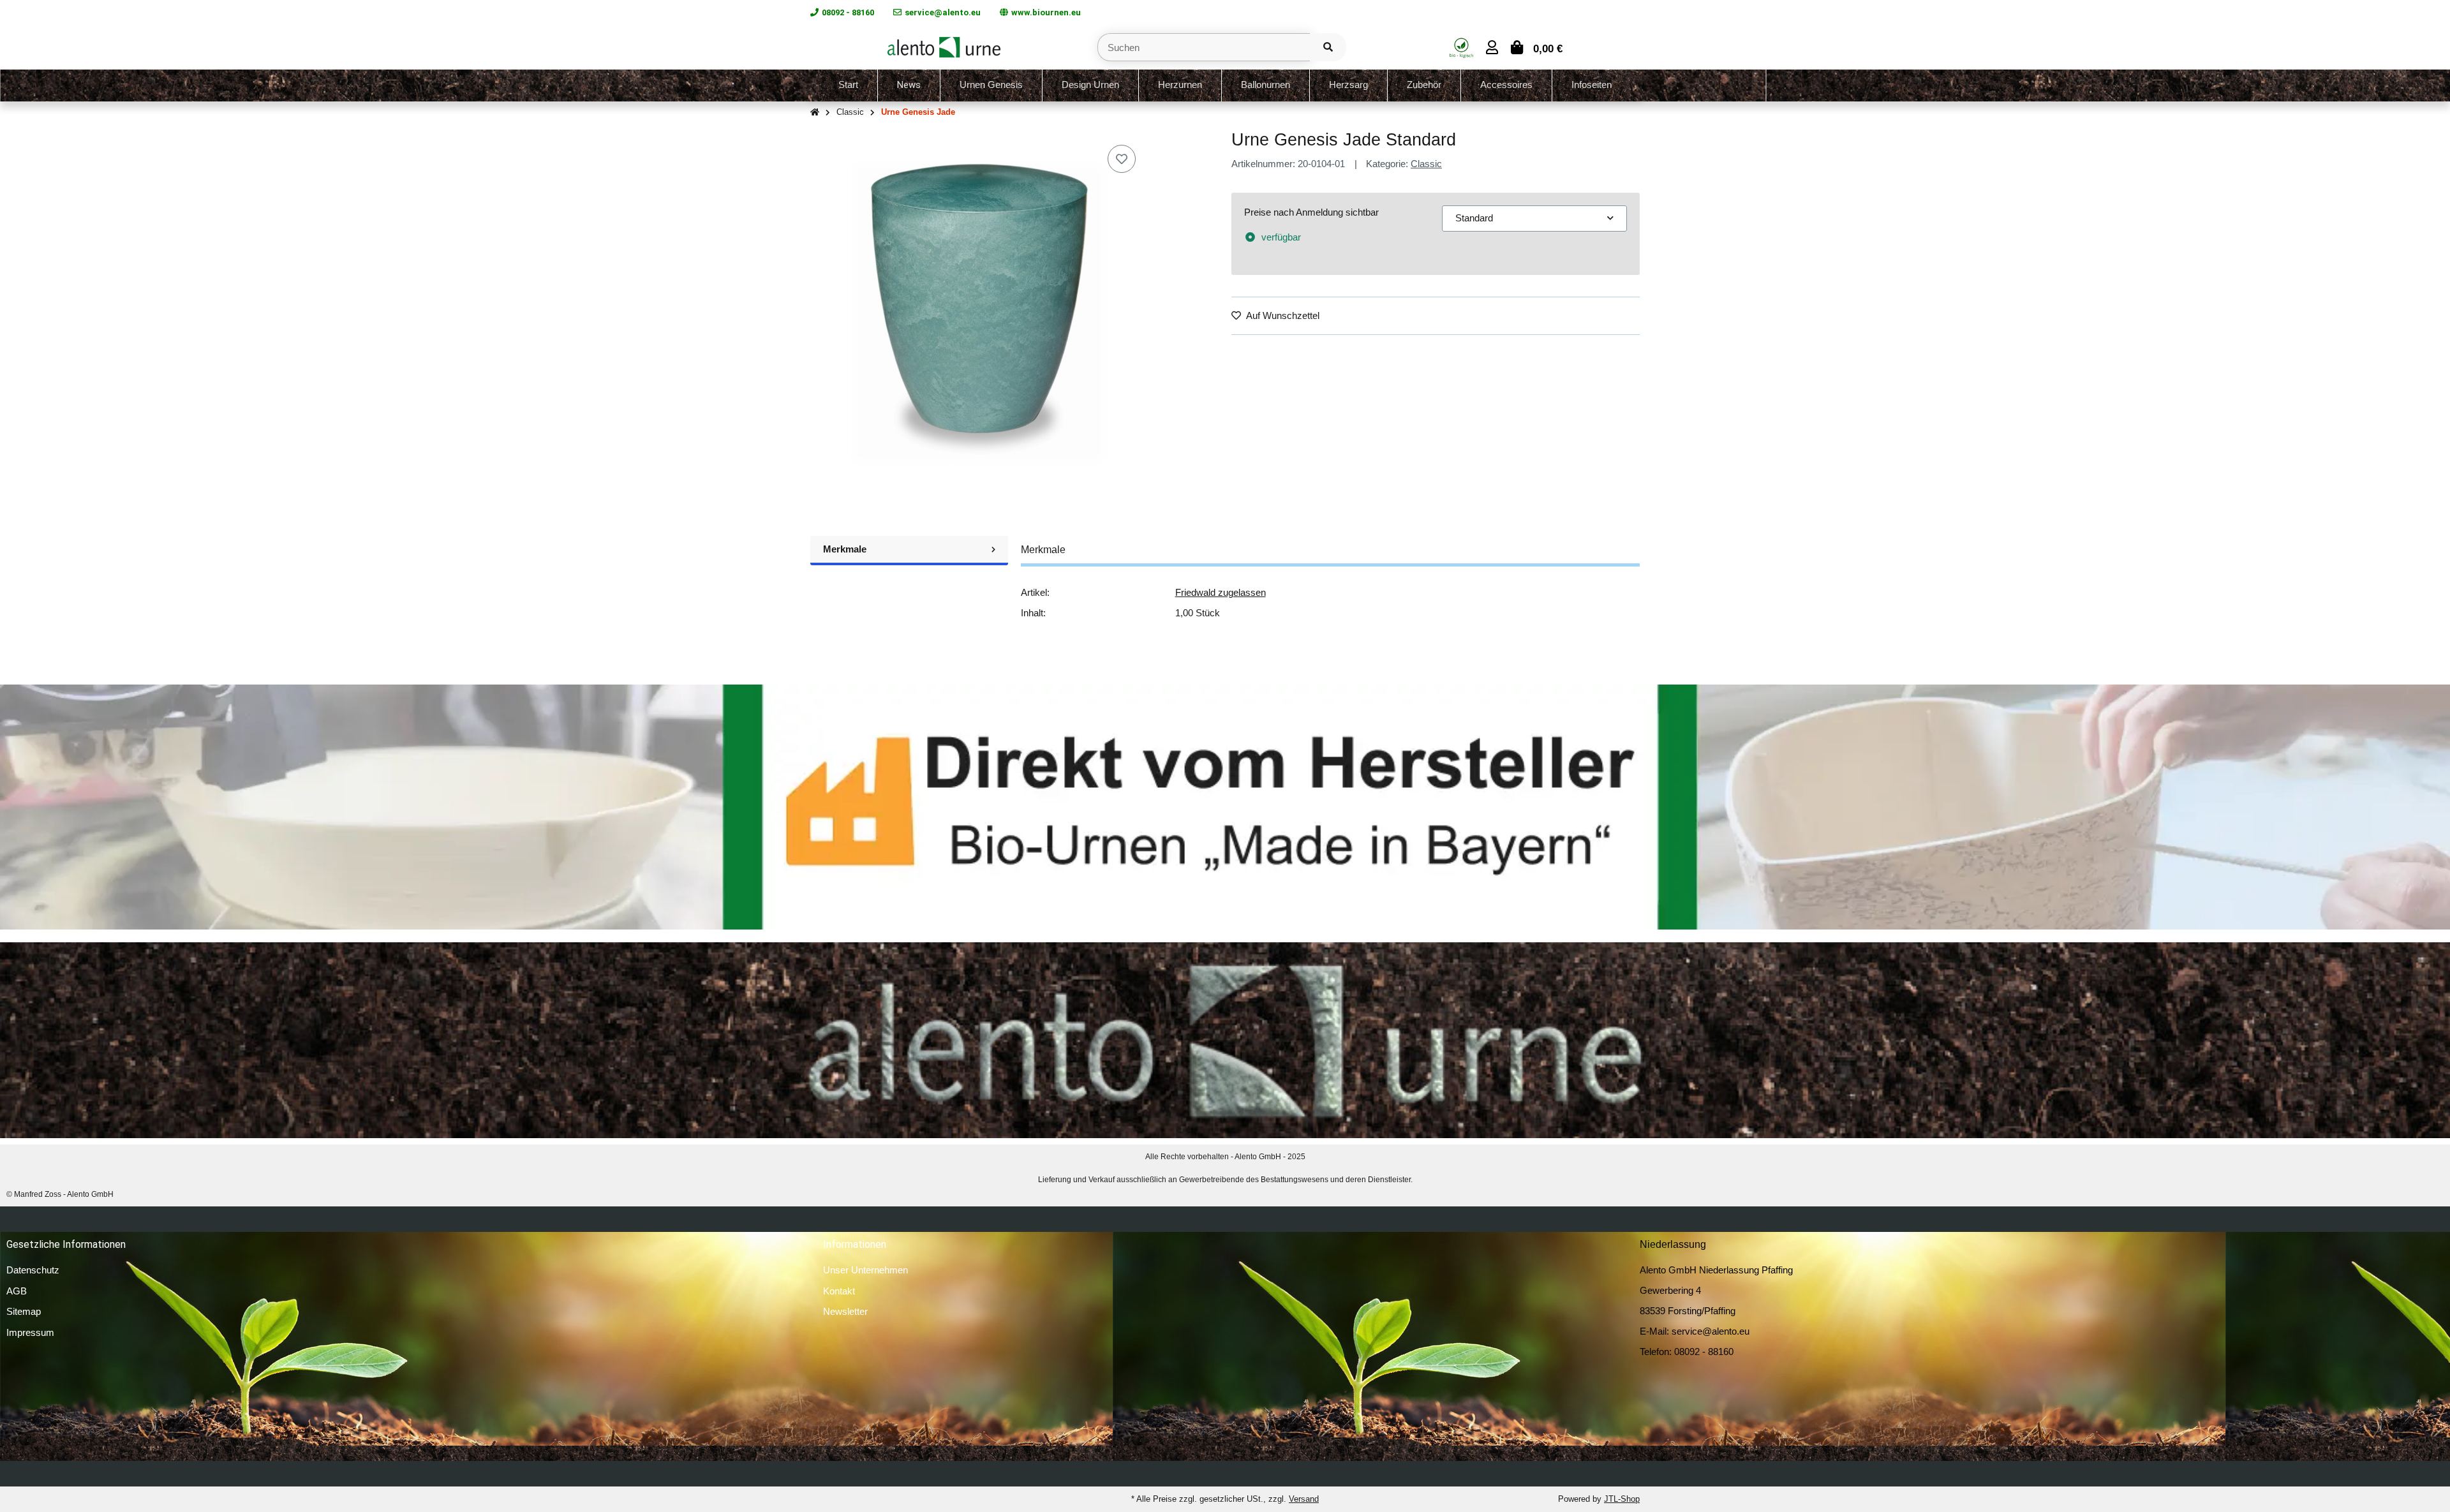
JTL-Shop (1622, 1499)
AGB (17, 1291)
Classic (1426, 164)
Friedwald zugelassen (1221, 592)
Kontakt (839, 1291)
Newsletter (845, 1311)
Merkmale (845, 549)
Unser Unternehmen (865, 1270)
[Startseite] (815, 113)
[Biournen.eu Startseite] (944, 46)
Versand (1304, 1499)
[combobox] (1534, 219)
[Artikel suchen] (1328, 48)
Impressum (30, 1332)
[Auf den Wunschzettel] (1122, 159)
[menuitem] (849, 85)
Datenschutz (33, 1270)
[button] (1492, 48)
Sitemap (24, 1311)
